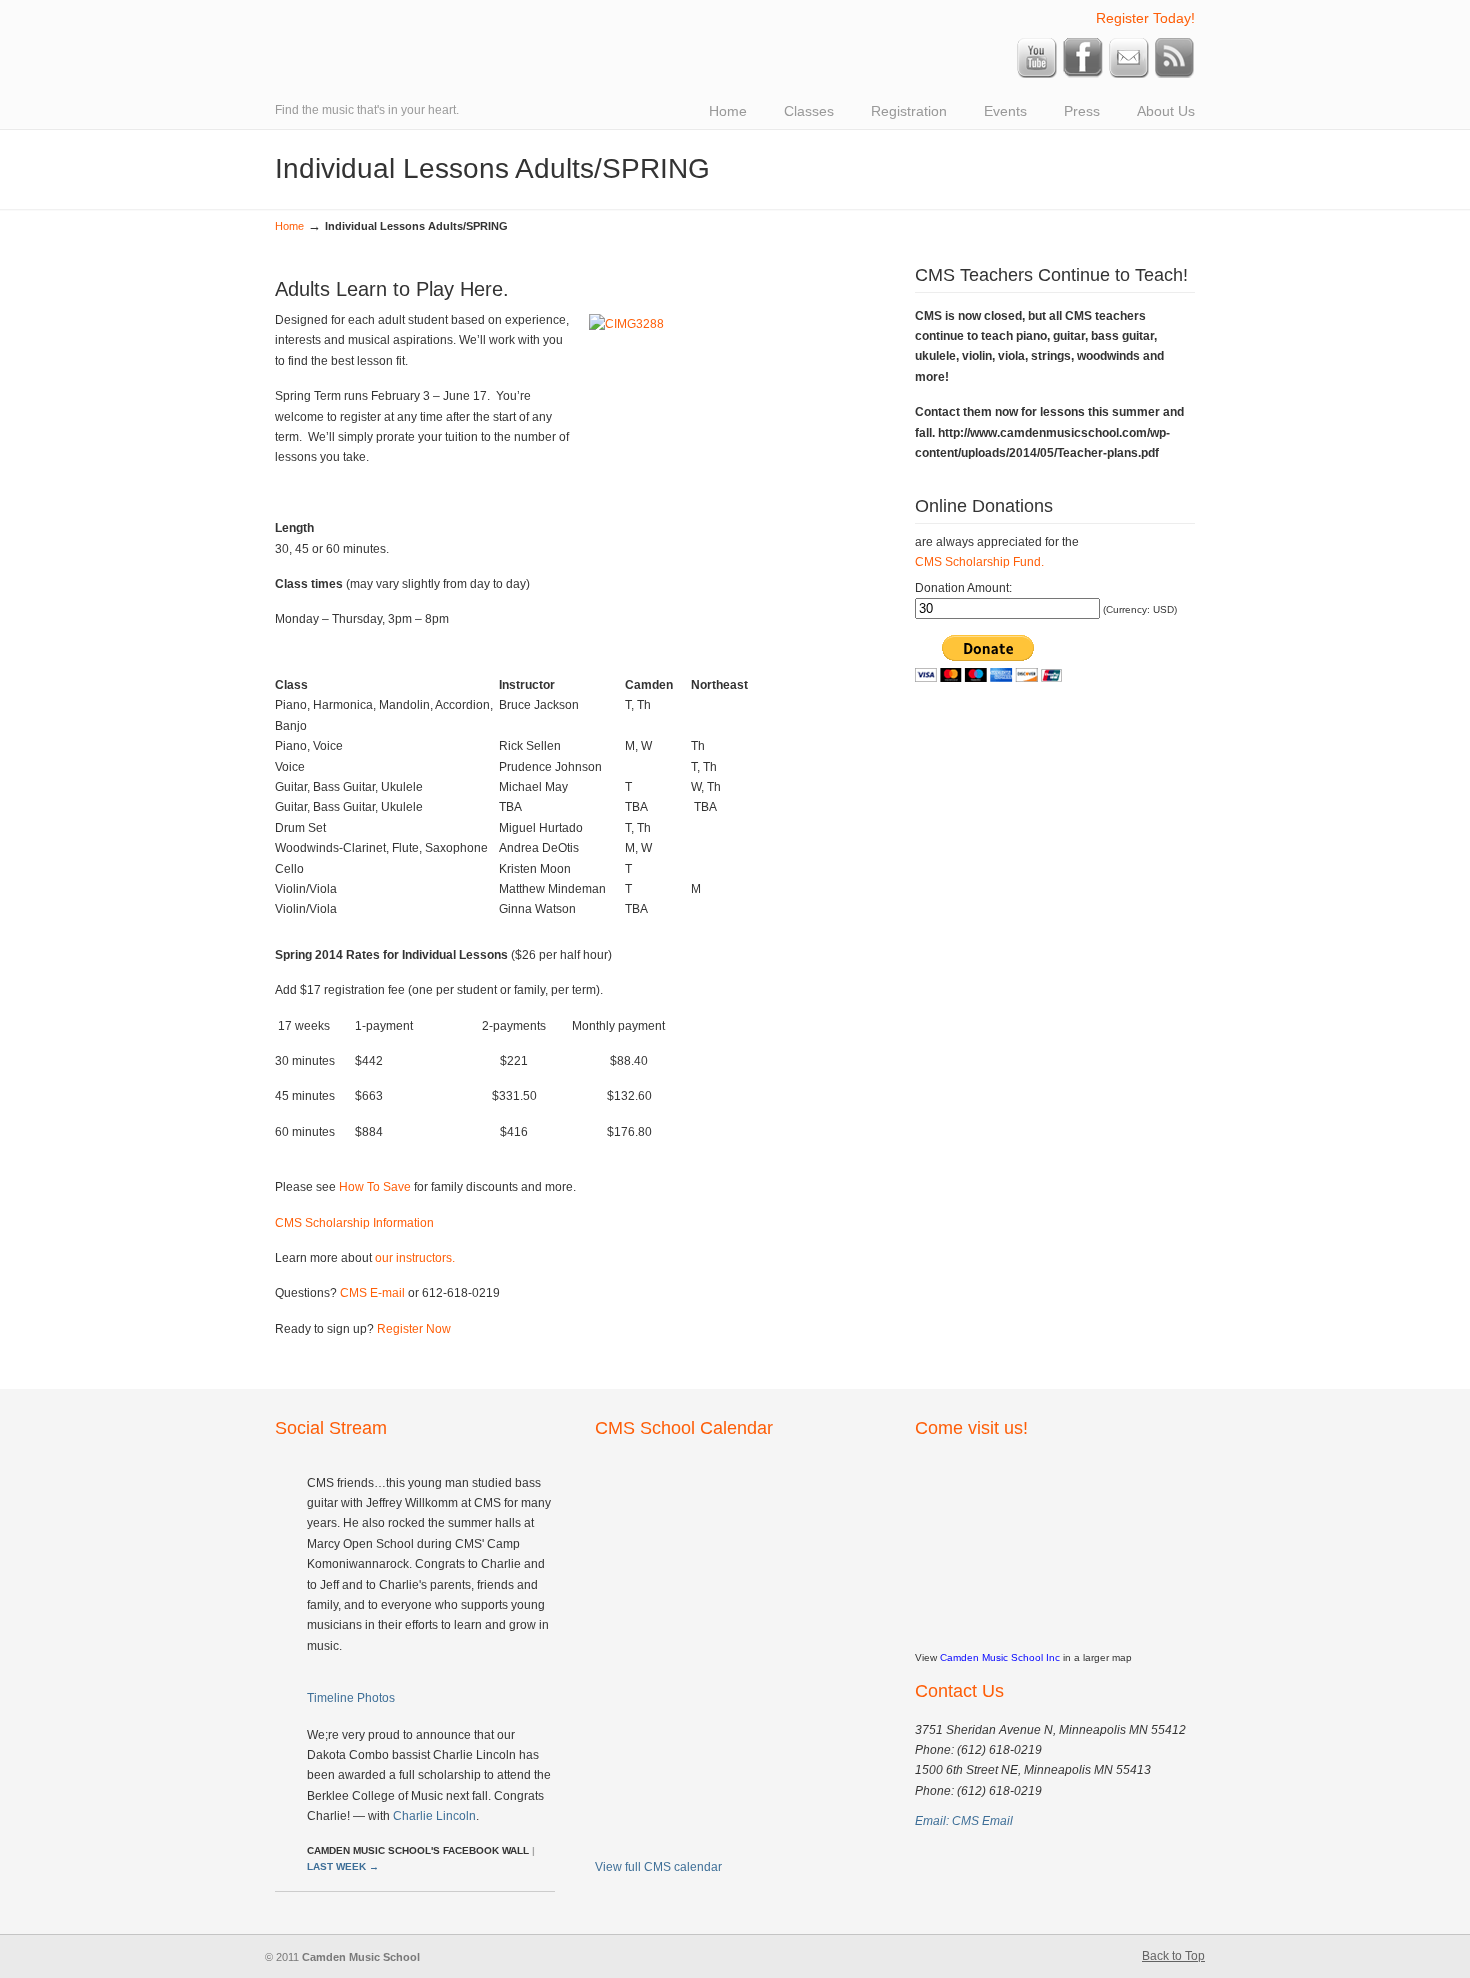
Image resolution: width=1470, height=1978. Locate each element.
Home (289, 226)
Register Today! (1145, 18)
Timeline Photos (351, 1698)
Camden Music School (555, 16)
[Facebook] (1083, 74)
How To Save (376, 1187)
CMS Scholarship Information (354, 1223)
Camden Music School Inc (1000, 1657)
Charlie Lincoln (434, 1816)
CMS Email (982, 1821)
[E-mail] (1129, 74)
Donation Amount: (963, 588)
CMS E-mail (372, 1293)
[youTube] (1037, 74)
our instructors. (415, 1258)
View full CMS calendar (658, 1867)
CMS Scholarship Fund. (979, 562)
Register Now (414, 1329)
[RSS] (1175, 74)
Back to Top (1173, 1956)
